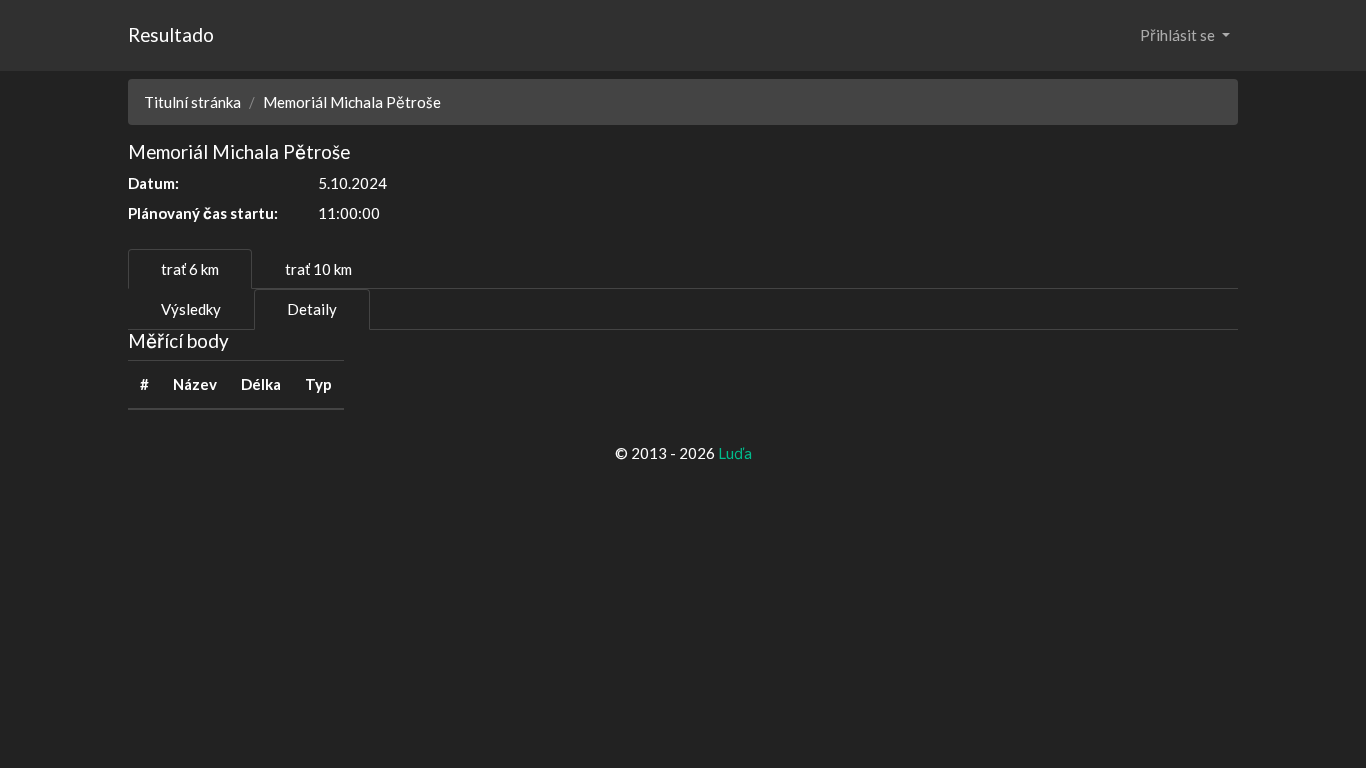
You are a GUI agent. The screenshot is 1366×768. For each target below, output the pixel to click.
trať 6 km (190, 269)
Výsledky (191, 309)
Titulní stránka (192, 102)
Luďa (735, 453)
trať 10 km (318, 269)
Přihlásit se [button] (1179, 35)
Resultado (171, 34)
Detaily (312, 309)
